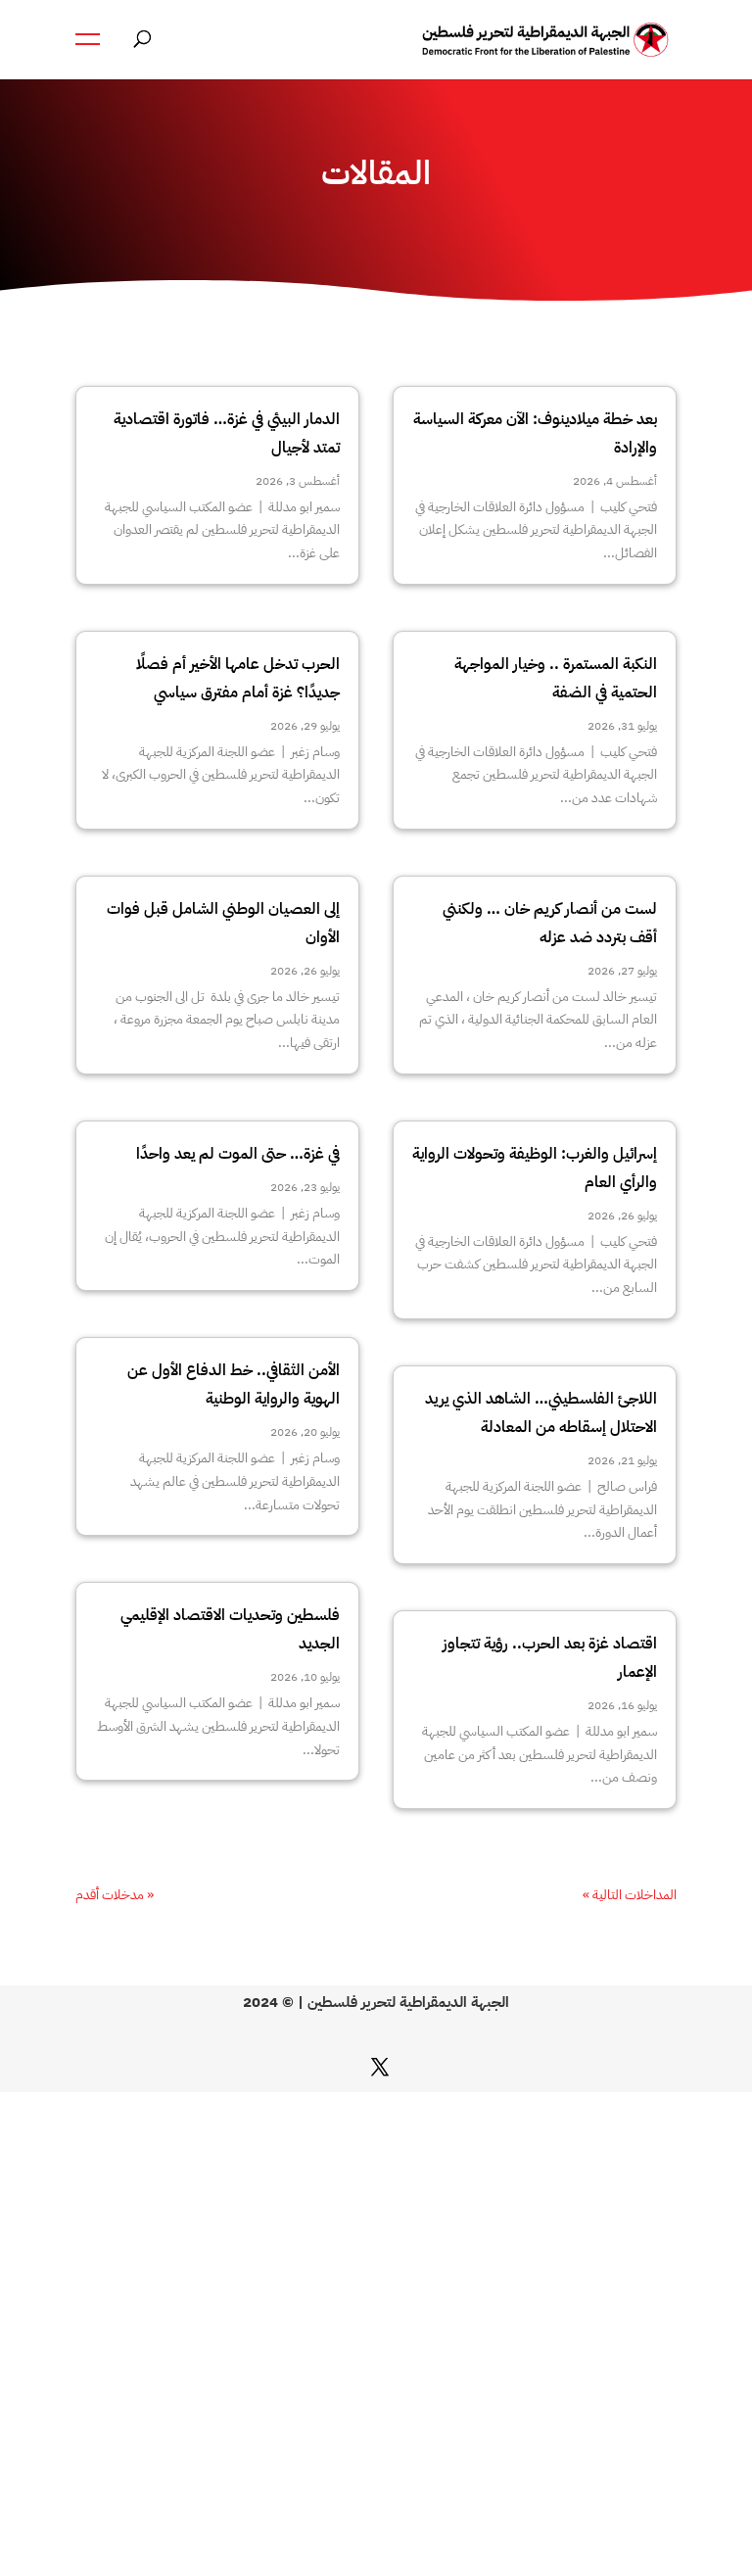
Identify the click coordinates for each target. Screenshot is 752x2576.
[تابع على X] (380, 2067)
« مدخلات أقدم (115, 1895)
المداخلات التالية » (630, 1895)
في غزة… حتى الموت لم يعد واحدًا (238, 1154)
